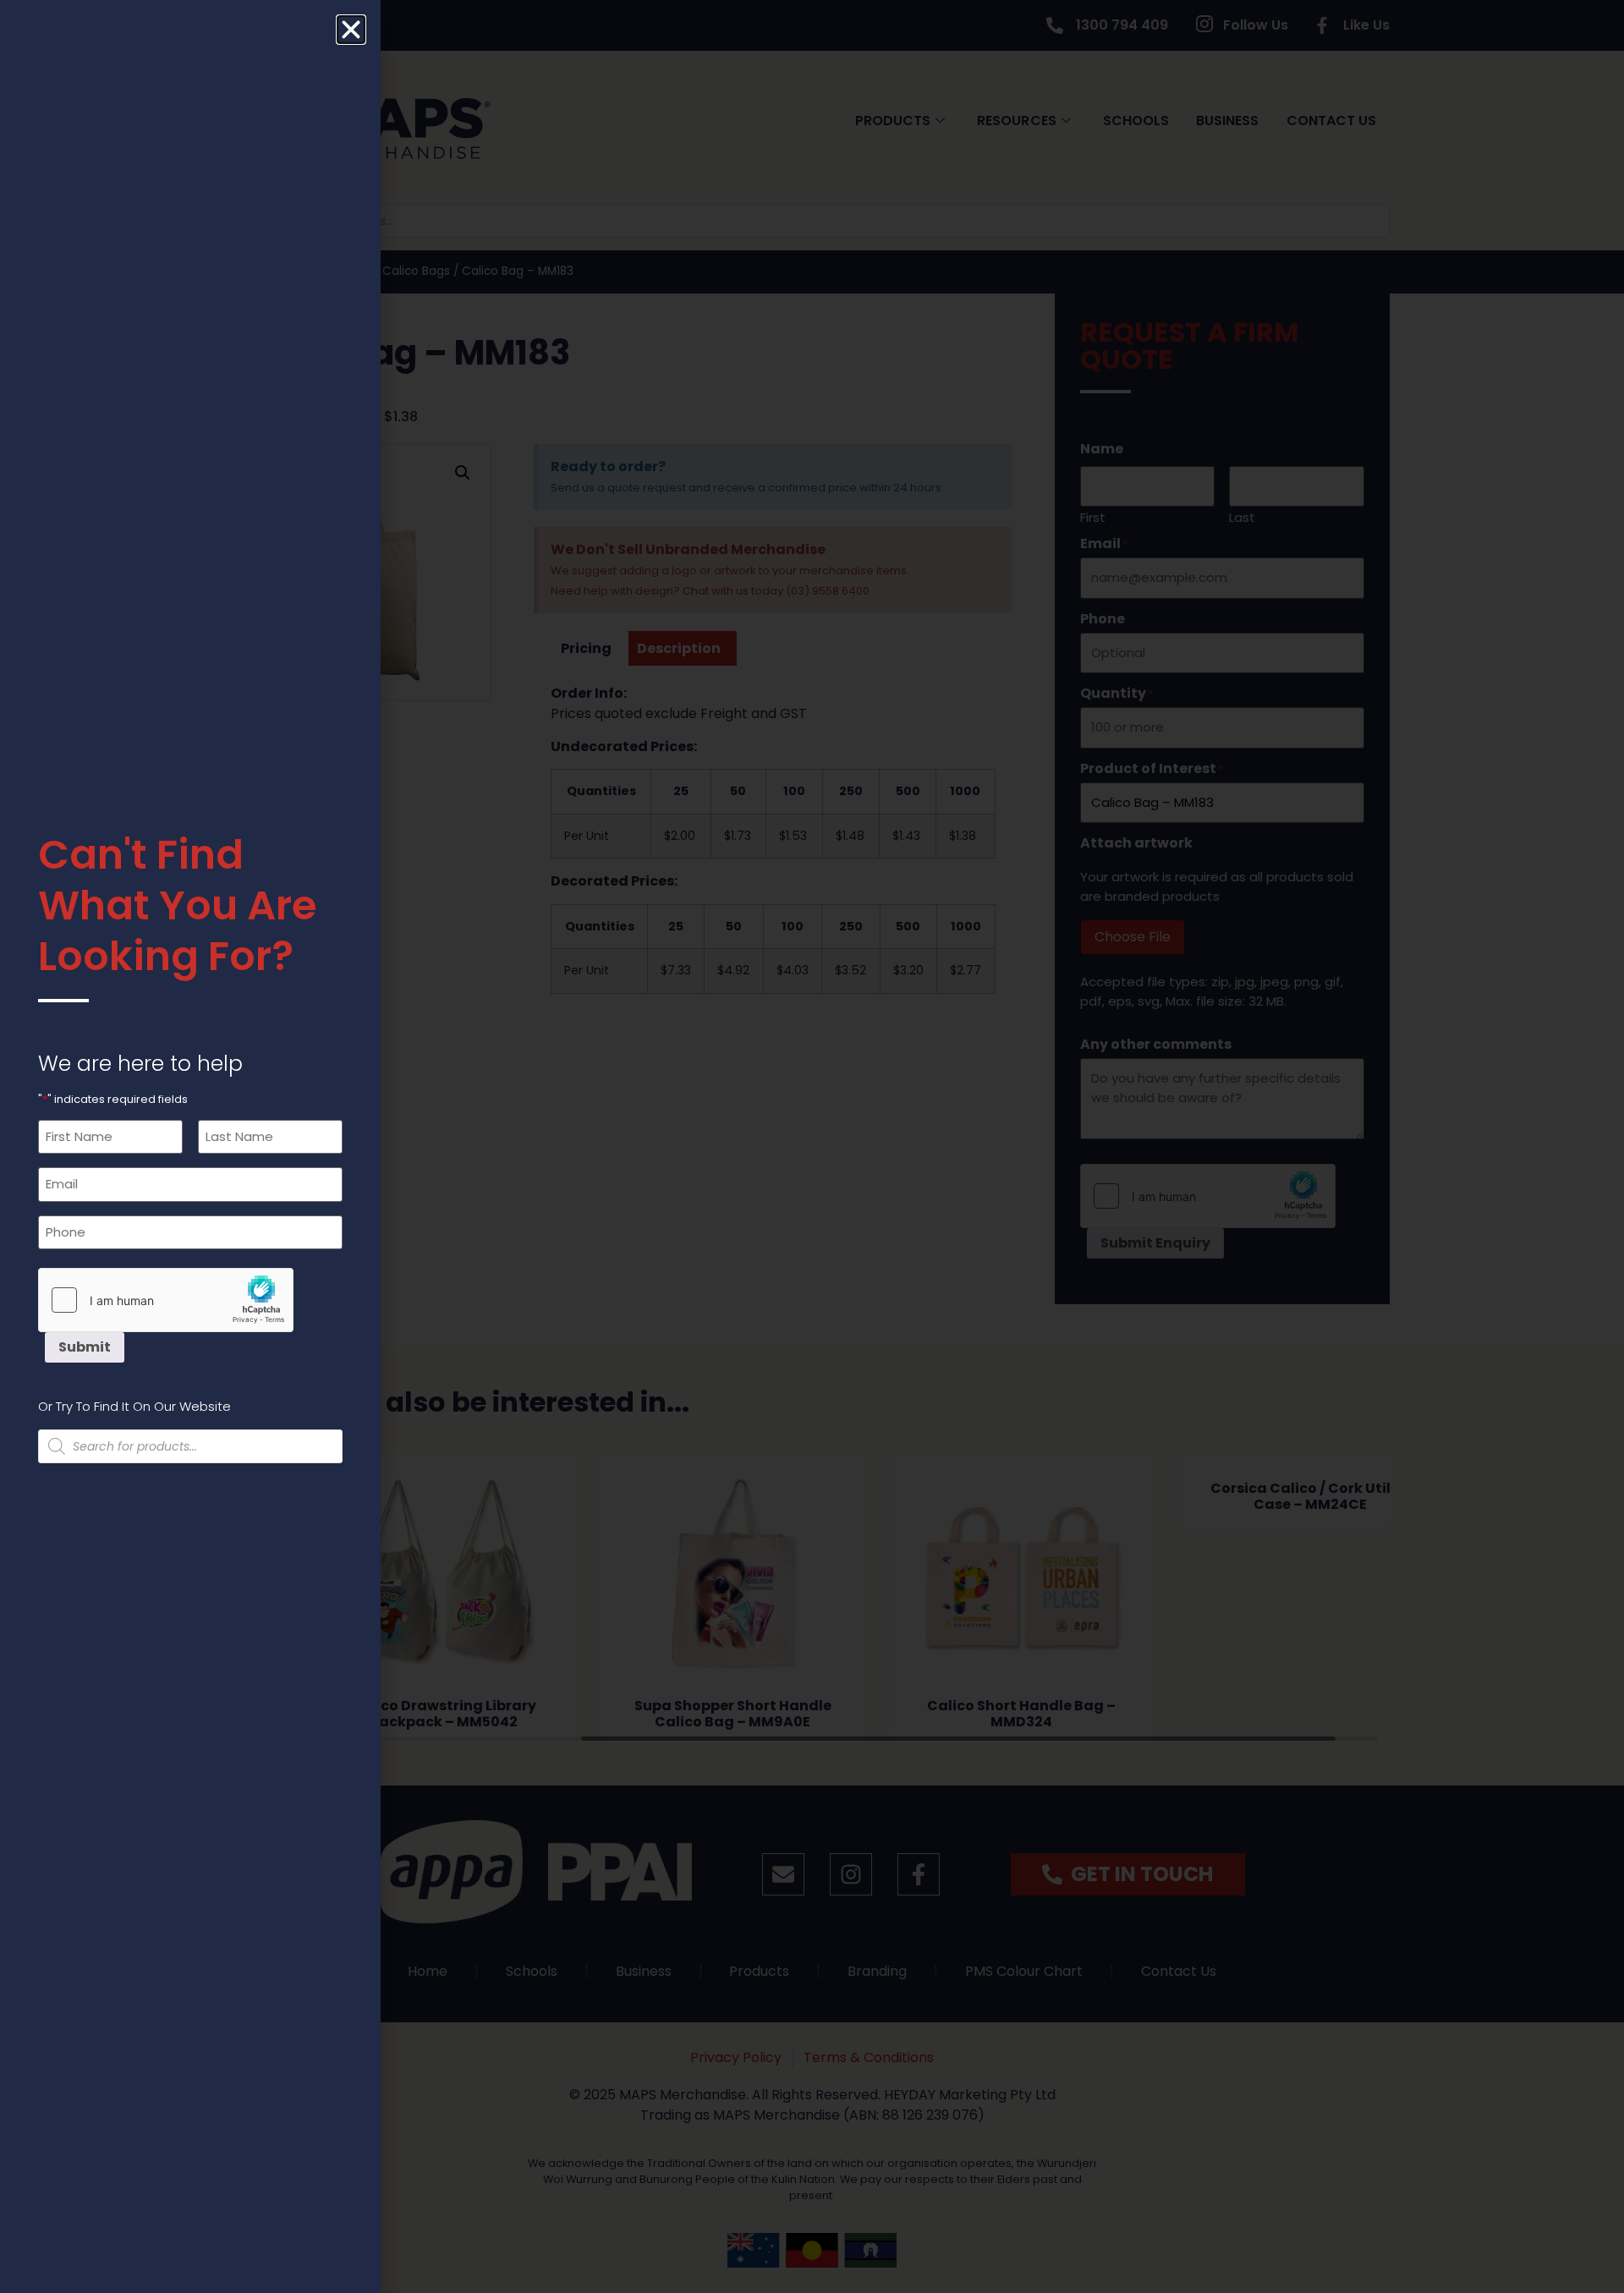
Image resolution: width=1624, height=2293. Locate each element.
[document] (812, 1146)
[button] (351, 30)
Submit (85, 1347)
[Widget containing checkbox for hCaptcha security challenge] (166, 1300)
